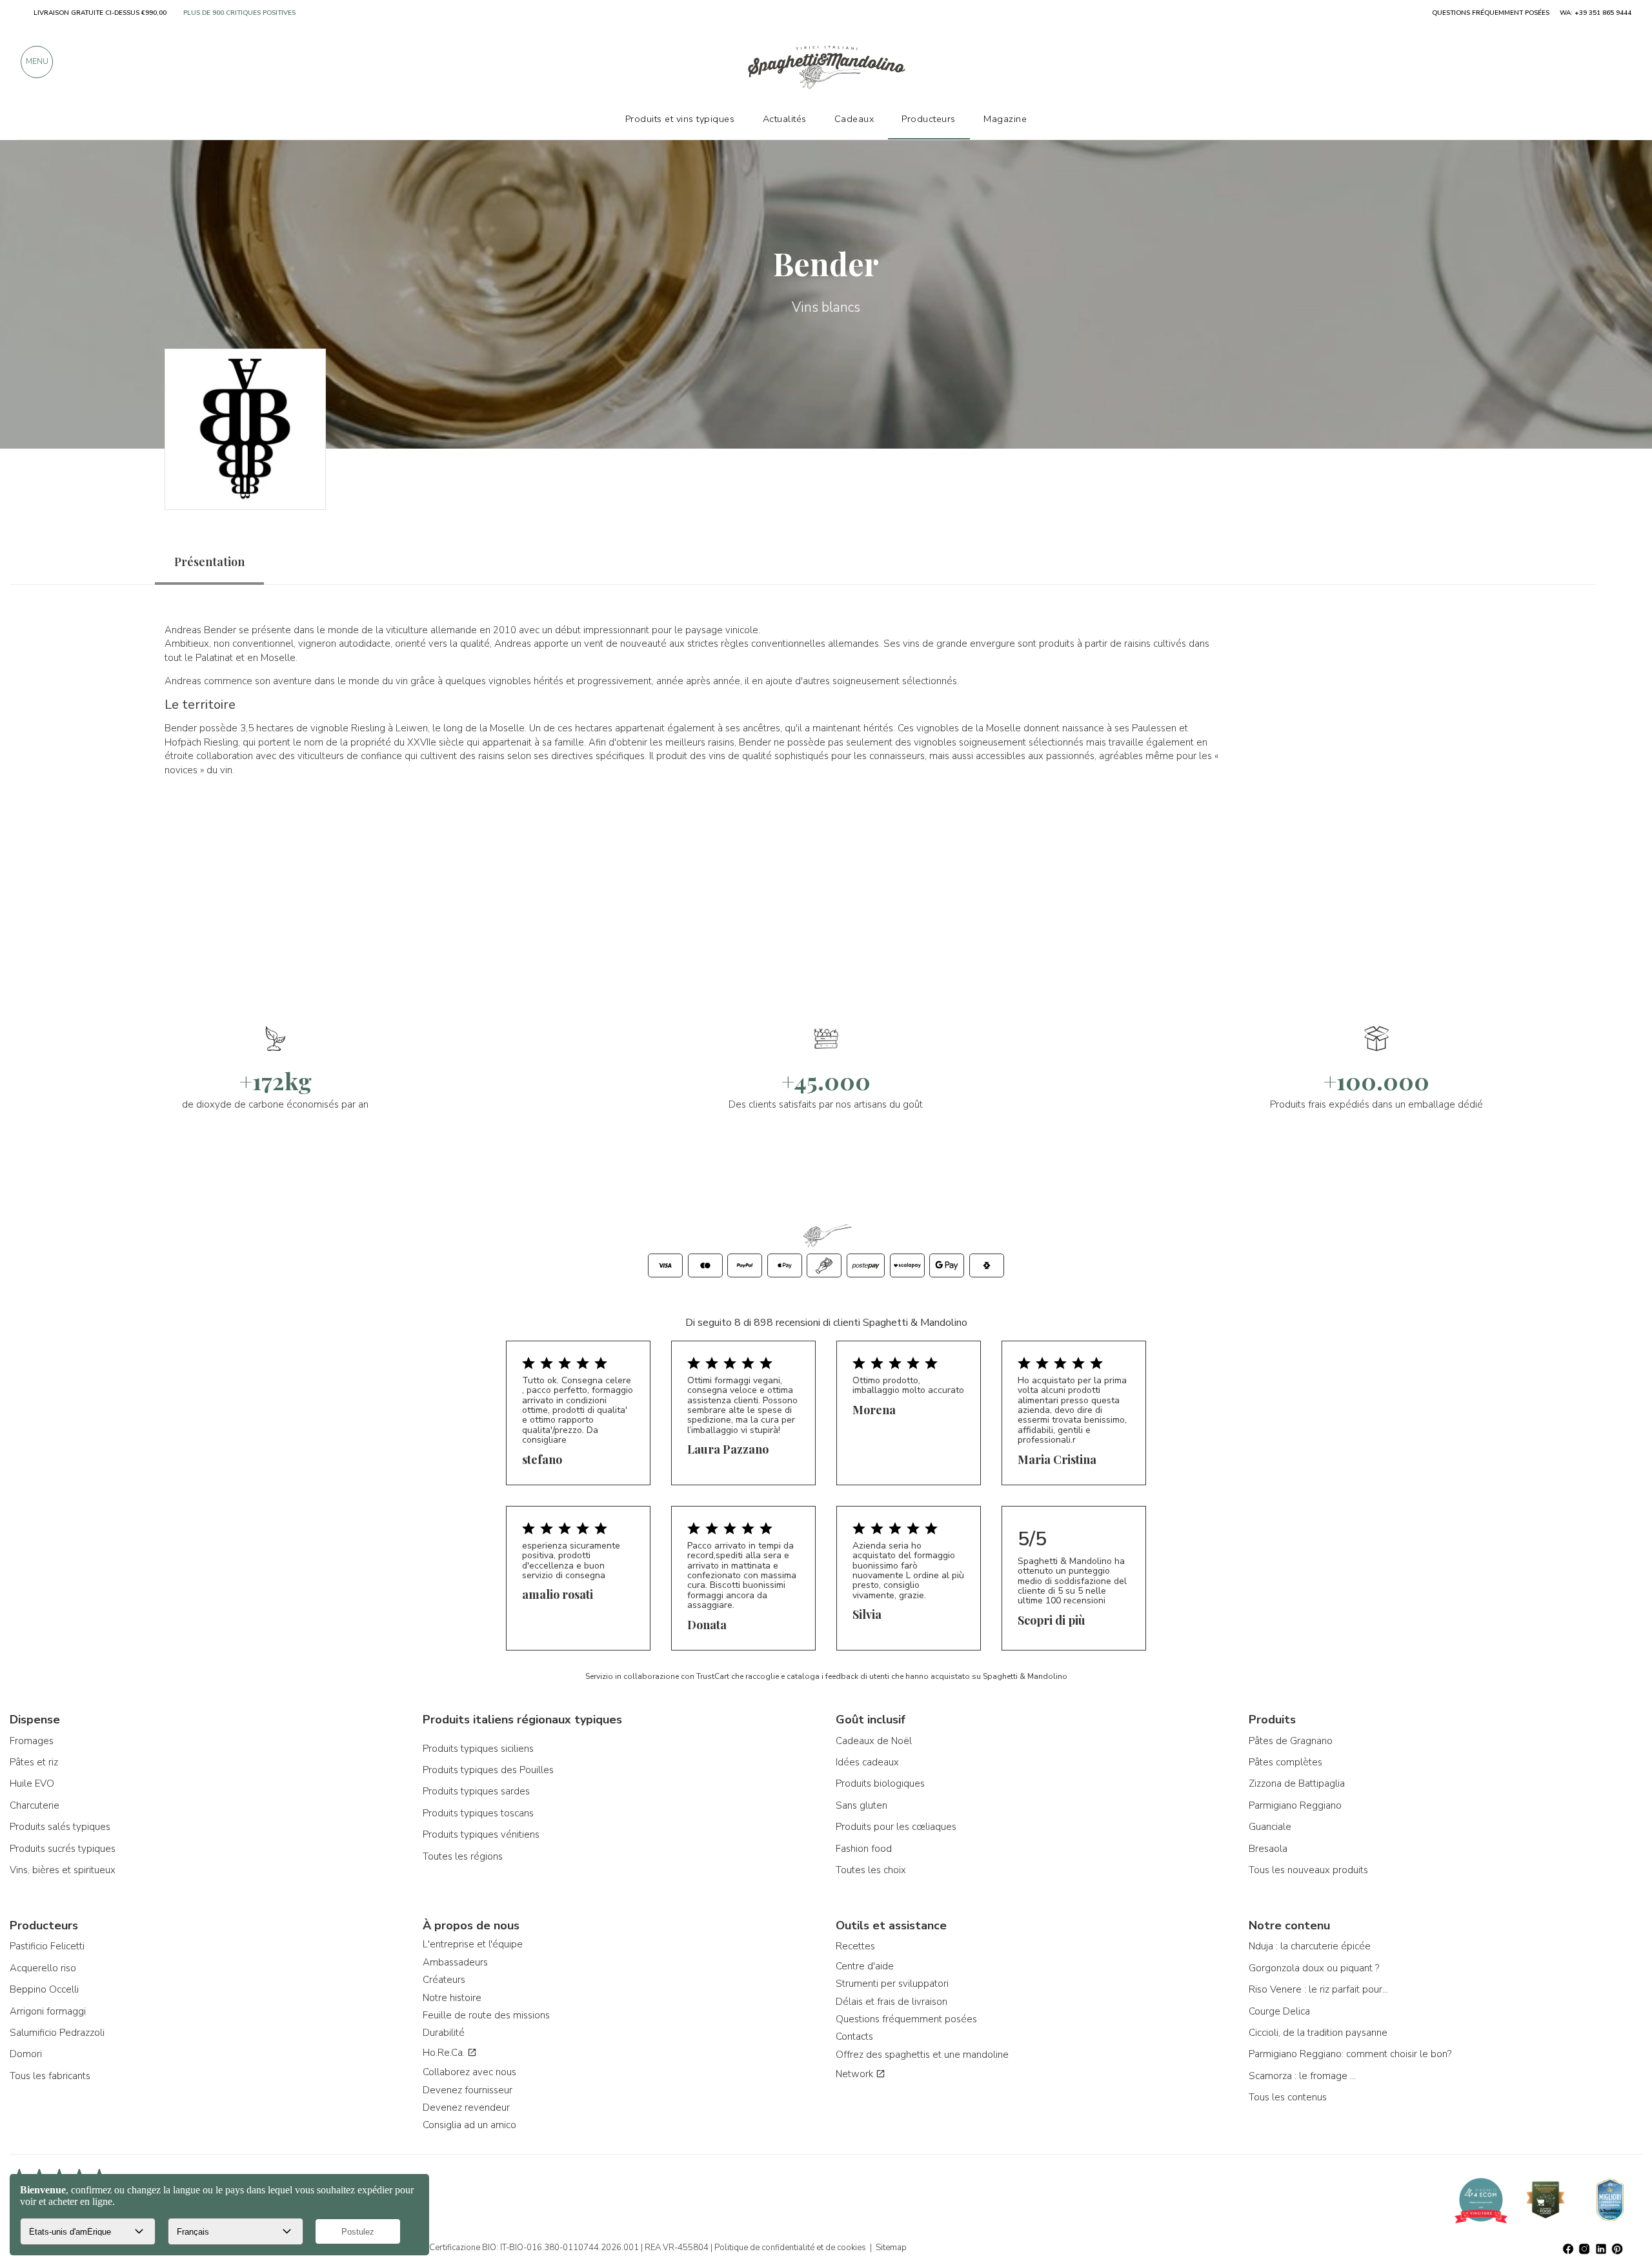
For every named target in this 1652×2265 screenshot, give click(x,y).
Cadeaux (854, 119)
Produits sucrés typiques (63, 1849)
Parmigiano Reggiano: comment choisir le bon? (1350, 2054)
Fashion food (864, 1849)
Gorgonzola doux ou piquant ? (1314, 1968)
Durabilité (444, 2033)
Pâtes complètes (1285, 1762)
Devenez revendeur (466, 2108)
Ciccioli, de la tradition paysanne (1318, 2033)
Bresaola (1268, 1849)
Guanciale (1270, 1827)
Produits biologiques (880, 1783)
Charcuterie (35, 1805)
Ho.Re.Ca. (445, 2053)
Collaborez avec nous (469, 2072)
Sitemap (891, 2248)
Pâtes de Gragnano (1291, 1741)
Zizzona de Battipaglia (1297, 1783)
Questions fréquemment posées (906, 2019)
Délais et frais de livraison (891, 2002)
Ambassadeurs (455, 1962)
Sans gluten (861, 1805)
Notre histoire (452, 1998)
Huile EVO (32, 1783)
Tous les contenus (1288, 2097)
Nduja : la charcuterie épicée (1310, 1946)
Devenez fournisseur (468, 2090)
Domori (26, 2054)
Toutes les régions (463, 1856)
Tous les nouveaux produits (1308, 1870)
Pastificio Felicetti (47, 1946)
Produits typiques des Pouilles (488, 1770)
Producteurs (929, 119)
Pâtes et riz (34, 1762)
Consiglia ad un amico (469, 2125)
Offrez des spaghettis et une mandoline (922, 2055)
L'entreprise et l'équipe (473, 1944)
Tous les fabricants (50, 2076)
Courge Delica (1279, 2011)
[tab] (209, 562)
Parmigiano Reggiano (1295, 1805)
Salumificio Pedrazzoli (57, 2033)
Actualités (785, 119)
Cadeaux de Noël (874, 1741)
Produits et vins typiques (680, 119)
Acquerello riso (43, 1968)
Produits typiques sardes (476, 1791)
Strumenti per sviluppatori (892, 1984)
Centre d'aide (865, 1966)
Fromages (32, 1741)
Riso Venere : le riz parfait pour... (1318, 1989)
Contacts (854, 2036)
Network (856, 2074)
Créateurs (444, 1980)
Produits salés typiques (60, 1827)
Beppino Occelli (44, 1989)
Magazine (1005, 119)
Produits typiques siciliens (478, 1749)
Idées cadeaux (867, 1762)
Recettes (855, 1946)
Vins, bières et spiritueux (63, 1870)
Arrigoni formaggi (48, 2011)
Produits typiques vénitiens (481, 1834)
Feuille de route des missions (486, 2015)
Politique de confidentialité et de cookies (790, 2248)
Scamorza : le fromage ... (1302, 2076)
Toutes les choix (871, 1870)
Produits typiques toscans (478, 1813)
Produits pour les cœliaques (896, 1827)
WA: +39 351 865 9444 (1596, 13)
